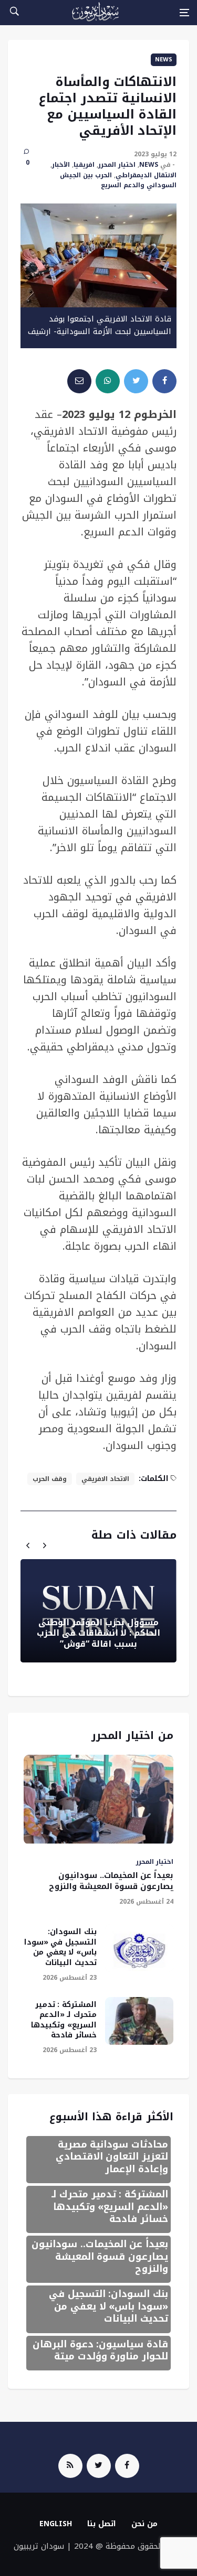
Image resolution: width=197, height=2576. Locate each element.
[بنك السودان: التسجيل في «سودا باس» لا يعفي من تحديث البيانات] (139, 1948)
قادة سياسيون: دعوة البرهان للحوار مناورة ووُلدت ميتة (100, 2350)
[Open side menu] (184, 13)
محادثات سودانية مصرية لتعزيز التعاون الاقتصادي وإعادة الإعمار (112, 2157)
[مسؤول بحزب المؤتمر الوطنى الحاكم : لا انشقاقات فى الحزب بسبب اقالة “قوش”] (98, 1611)
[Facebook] (127, 2466)
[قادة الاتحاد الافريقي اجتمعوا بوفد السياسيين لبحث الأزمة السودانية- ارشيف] (98, 255)
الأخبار (61, 165)
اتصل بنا (102, 2524)
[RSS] (70, 2466)
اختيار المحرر (117, 165)
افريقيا (84, 165)
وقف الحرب (50, 1479)
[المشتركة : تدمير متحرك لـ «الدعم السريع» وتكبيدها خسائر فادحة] (139, 2021)
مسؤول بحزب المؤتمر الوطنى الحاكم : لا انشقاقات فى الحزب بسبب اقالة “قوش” (98, 1633)
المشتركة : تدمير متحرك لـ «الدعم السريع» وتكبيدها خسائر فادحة (64, 2020)
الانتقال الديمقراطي (146, 175)
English (56, 2524)
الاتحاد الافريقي (105, 1479)
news (164, 60)
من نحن (144, 2524)
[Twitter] (99, 2466)
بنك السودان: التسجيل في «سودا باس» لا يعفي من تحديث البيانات (60, 1947)
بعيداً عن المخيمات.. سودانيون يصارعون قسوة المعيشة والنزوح (111, 1881)
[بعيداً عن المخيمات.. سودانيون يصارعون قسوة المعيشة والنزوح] (98, 1800)
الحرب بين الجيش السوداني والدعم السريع (118, 180)
